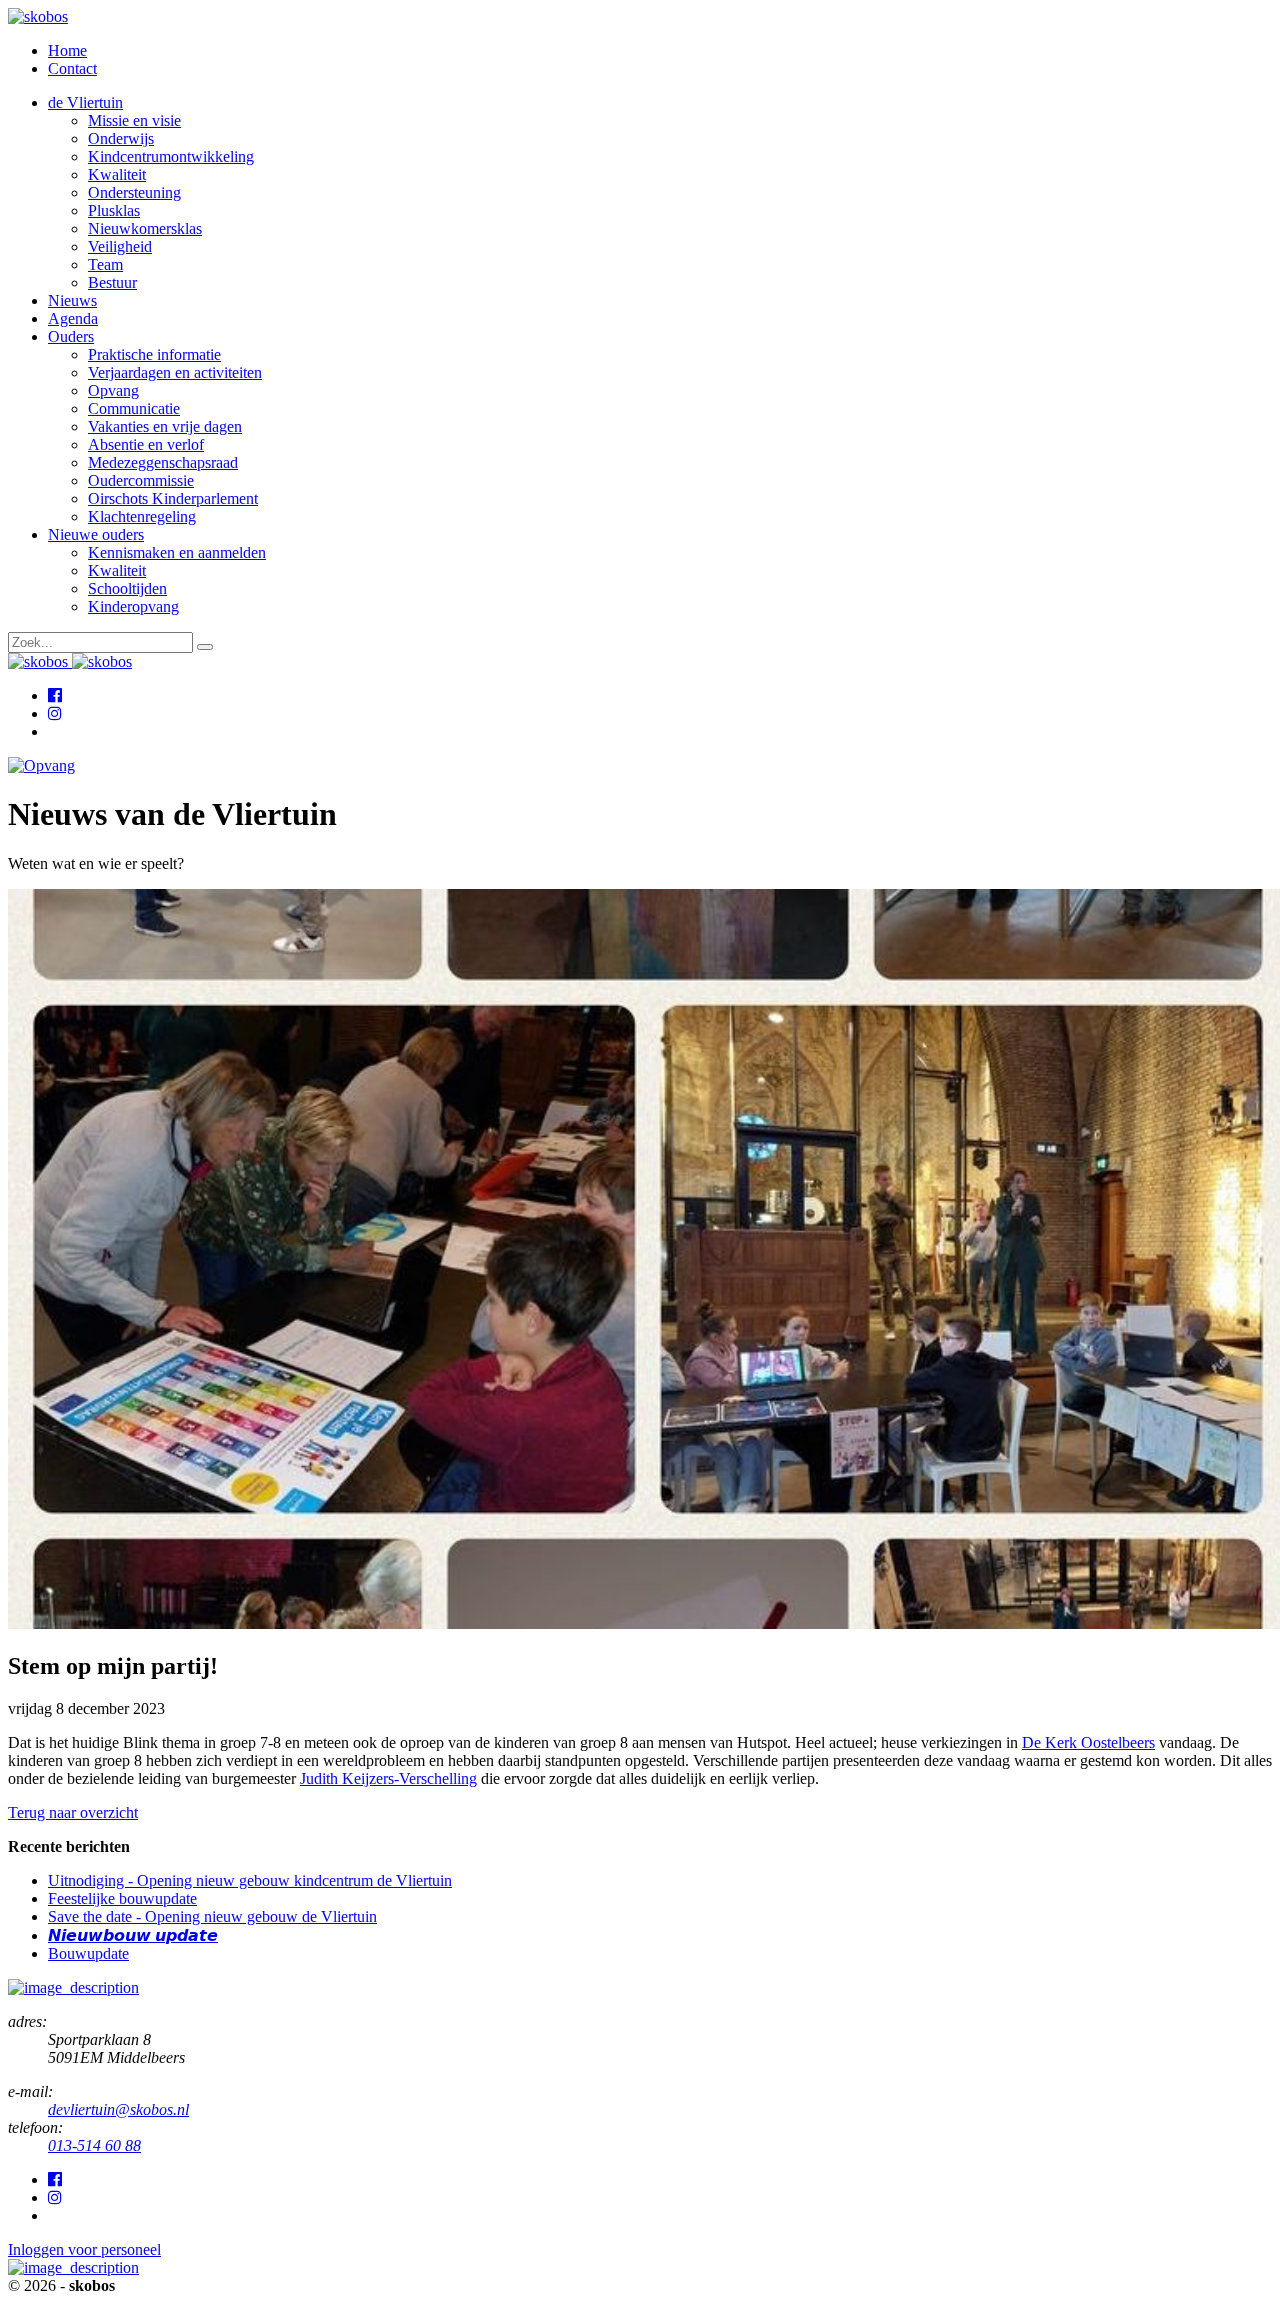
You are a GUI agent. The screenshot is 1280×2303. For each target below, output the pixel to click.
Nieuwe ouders (96, 534)
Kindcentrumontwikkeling (171, 156)
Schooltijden (127, 588)
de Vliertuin (85, 102)
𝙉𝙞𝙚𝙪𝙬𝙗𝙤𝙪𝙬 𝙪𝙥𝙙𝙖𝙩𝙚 (133, 1935)
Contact (72, 68)
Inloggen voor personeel (84, 2249)
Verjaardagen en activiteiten (175, 372)
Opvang (113, 390)
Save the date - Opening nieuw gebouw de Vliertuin (212, 1916)
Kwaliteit (117, 174)
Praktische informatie (154, 354)
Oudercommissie (141, 480)
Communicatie (134, 408)
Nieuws (72, 300)
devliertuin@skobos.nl (118, 2109)
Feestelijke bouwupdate (122, 1898)
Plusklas (114, 210)
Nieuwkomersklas (145, 228)
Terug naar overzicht (73, 1812)
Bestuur (112, 282)
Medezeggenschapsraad (163, 462)
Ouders (71, 336)
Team (105, 264)
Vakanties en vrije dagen (165, 426)
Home (67, 50)
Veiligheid (120, 246)
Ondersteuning (134, 192)
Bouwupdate (88, 1953)
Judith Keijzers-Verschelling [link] (388, 1778)
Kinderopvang (133, 606)
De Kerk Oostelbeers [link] (1088, 1742)
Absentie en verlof (146, 444)
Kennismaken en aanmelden (177, 552)
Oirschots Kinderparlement (173, 498)
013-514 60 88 (94, 2145)
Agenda (73, 318)
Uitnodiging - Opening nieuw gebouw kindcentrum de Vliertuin (250, 1880)
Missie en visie (134, 120)
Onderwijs (121, 138)
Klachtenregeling (142, 516)
